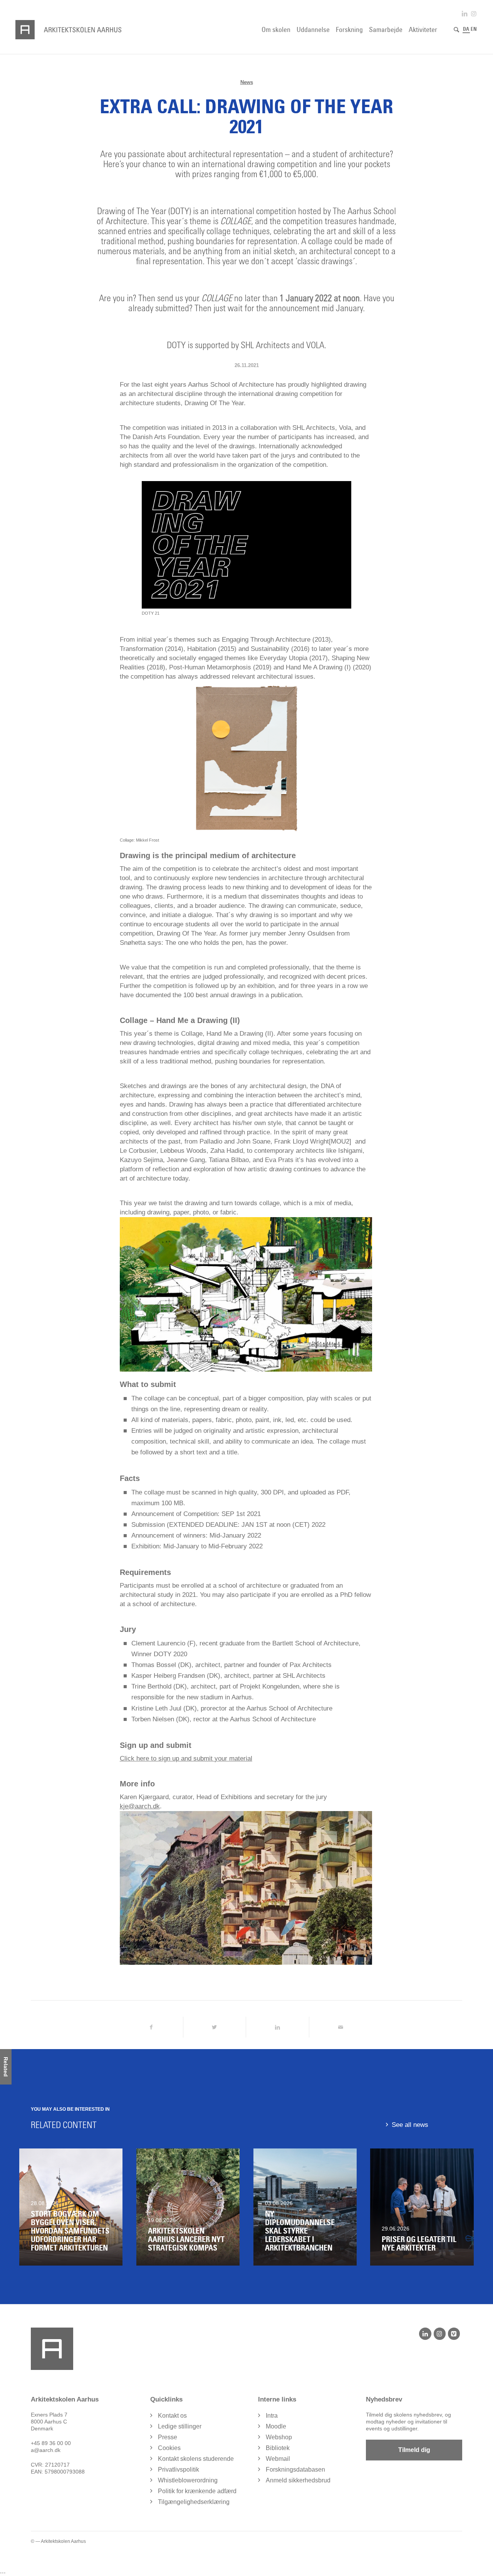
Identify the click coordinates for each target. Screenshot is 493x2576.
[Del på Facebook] (151, 2027)
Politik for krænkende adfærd (197, 2491)
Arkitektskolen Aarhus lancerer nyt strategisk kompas (186, 2239)
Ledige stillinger (180, 2426)
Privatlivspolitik (179, 2470)
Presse (168, 2437)
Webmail (278, 2459)
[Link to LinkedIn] (464, 14)
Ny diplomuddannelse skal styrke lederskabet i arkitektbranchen (300, 2231)
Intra (272, 2416)
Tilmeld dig (414, 2450)
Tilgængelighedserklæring (194, 2502)
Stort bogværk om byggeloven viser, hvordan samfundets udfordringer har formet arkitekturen (70, 2231)
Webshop (279, 2437)
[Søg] (456, 30)
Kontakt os (172, 2416)
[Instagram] (440, 2334)
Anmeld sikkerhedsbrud (298, 2480)
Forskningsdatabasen (295, 2470)
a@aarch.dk (46, 2450)
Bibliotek (278, 2448)
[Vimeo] (454, 2334)
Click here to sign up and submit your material (186, 1758)
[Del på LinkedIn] (278, 2027)
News (247, 82)
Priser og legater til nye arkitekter (419, 2244)
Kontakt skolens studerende (196, 2459)
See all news (410, 2125)
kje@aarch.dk (140, 1806)
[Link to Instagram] (474, 14)
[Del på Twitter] (215, 2027)
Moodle (276, 2426)
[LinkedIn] (425, 2334)
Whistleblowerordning (188, 2480)
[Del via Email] (341, 2027)
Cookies (169, 2448)
